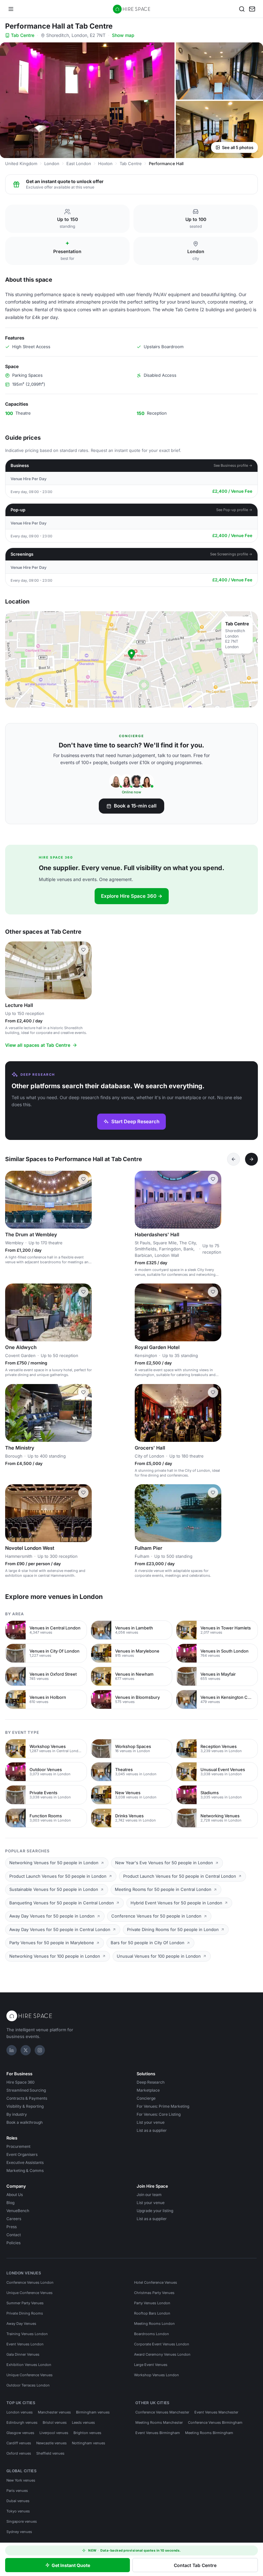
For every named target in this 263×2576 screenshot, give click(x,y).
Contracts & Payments (27, 2098)
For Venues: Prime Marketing (163, 2106)
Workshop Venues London (157, 2375)
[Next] (251, 1159)
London (52, 163)
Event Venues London (25, 2344)
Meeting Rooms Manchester (159, 2422)
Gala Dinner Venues (23, 2354)
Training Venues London (27, 2334)
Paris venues (17, 2491)
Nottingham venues (89, 2443)
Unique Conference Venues (30, 2293)
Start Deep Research (135, 1121)
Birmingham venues (93, 2412)
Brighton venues (87, 2433)
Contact (14, 2235)
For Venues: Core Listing (159, 2114)
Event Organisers (22, 2154)
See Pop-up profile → (234, 510)
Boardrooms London (152, 2334)
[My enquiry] (252, 9)
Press (12, 2227)
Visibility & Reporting (25, 2106)
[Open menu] (11, 9)
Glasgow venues (20, 2433)
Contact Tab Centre (195, 2565)
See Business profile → (233, 465)
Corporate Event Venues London (162, 2344)
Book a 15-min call (135, 806)
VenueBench (18, 2211)
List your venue (151, 2122)
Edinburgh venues (22, 2422)
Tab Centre (23, 35)
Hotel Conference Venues (156, 2282)
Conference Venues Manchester (162, 2412)
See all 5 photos (238, 147)
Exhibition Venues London (29, 2365)
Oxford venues (19, 2453)
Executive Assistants (25, 2162)
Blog (10, 2203)
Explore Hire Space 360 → (132, 896)
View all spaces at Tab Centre (38, 1045)
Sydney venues (19, 2532)
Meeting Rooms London (154, 2324)
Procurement (18, 2146)
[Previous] (233, 1159)
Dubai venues (18, 2501)
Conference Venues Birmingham (215, 2422)
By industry (17, 2114)
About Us (15, 2195)
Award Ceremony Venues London (162, 2354)
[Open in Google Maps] (131, 659)
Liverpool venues (54, 2433)
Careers (14, 2219)
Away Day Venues (21, 2324)
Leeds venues (83, 2422)
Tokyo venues (18, 2511)
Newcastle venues (51, 2443)
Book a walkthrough (25, 2122)
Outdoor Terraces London (28, 2385)
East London (79, 163)
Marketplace (148, 2090)
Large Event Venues (151, 2365)
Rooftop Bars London (152, 2313)
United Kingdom (21, 163)
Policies (13, 2243)
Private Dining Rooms (25, 2313)
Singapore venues (22, 2521)
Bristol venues (55, 2422)
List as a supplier (152, 2130)
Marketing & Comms (25, 2170)
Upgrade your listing (155, 2211)
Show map (123, 35)
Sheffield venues (50, 2453)
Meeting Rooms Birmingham (209, 2433)
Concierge (146, 2098)
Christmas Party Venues (154, 2293)
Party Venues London (152, 2303)
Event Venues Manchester (216, 2412)
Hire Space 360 (21, 2082)
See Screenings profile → (231, 554)
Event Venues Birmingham (158, 2433)
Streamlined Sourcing (26, 2090)
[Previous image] (13, 970)
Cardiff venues (19, 2443)
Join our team (149, 2195)
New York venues (21, 2480)
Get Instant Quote (71, 2565)
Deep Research (151, 2082)
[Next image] (84, 970)
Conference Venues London (30, 2282)
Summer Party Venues (25, 2303)
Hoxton (105, 163)
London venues (20, 2412)
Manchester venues (54, 2412)
